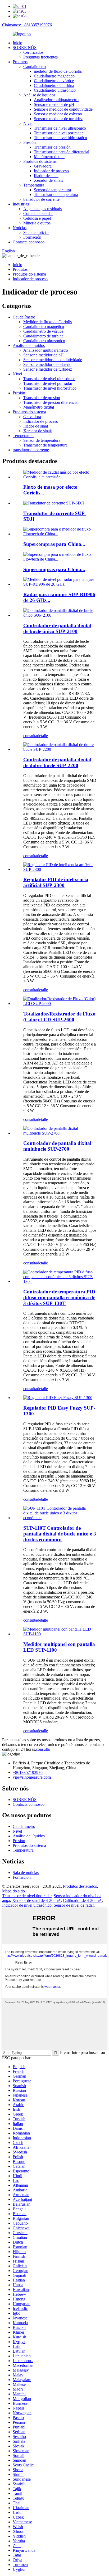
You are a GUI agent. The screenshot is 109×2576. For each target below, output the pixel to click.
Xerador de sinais (48, 180)
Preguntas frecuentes (40, 57)
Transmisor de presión (52, 147)
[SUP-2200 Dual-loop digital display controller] (60, 749)
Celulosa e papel (37, 218)
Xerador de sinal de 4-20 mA (37, 1900)
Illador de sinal (46, 176)
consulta (30, 736)
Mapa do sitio (13, 1891)
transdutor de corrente (41, 199)
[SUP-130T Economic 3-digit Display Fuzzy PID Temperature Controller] (60, 1281)
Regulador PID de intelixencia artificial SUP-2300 (56, 882)
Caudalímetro (35, 67)
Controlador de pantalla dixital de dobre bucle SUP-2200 (57, 762)
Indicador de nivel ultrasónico (27, 1905)
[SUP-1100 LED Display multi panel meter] (60, 1634)
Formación (32, 237)
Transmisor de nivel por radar (58, 133)
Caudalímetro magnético (54, 76)
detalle (42, 736)
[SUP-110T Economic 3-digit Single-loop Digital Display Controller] (60, 1518)
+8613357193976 (28, 1772)
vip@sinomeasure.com (32, 1777)
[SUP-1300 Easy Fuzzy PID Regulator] (58, 1398)
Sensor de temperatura (52, 190)
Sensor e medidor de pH (54, 104)
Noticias (20, 228)
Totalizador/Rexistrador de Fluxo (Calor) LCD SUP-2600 (59, 1017)
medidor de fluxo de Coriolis (58, 71)
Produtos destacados (80, 1886)
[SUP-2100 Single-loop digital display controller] (60, 615)
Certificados (33, 52)
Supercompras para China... (54, 544)
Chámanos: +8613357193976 (27, 25)
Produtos (20, 62)
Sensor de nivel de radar (74, 1905)
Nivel (28, 123)
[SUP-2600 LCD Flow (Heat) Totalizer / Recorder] (60, 1004)
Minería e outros (37, 223)
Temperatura (34, 185)
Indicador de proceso (51, 171)
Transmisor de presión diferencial (62, 152)
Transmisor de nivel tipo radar (27, 1896)
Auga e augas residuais (42, 209)
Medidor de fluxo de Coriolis (47, 322)
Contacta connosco (29, 242)
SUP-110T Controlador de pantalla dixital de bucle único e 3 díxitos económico (60, 1534)
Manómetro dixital (49, 157)
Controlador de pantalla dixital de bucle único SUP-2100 (57, 628)
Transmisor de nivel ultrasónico (60, 128)
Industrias (21, 204)
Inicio (17, 43)
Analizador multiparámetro (56, 100)
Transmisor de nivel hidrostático (60, 138)
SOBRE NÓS (25, 48)
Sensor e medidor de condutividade (63, 109)
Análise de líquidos (39, 95)
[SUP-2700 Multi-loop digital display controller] (60, 1133)
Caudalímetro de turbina (54, 85)
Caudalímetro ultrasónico (55, 90)
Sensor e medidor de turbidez (58, 119)
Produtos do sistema (40, 161)
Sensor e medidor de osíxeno (58, 114)
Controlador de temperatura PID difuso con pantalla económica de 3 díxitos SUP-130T (59, 1297)
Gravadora (43, 166)
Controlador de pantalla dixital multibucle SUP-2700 (57, 1146)
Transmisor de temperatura (56, 195)
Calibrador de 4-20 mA (82, 1900)
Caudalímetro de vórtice (54, 81)
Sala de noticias (36, 232)
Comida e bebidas (38, 214)
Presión (29, 142)
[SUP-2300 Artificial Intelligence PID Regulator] (60, 869)
